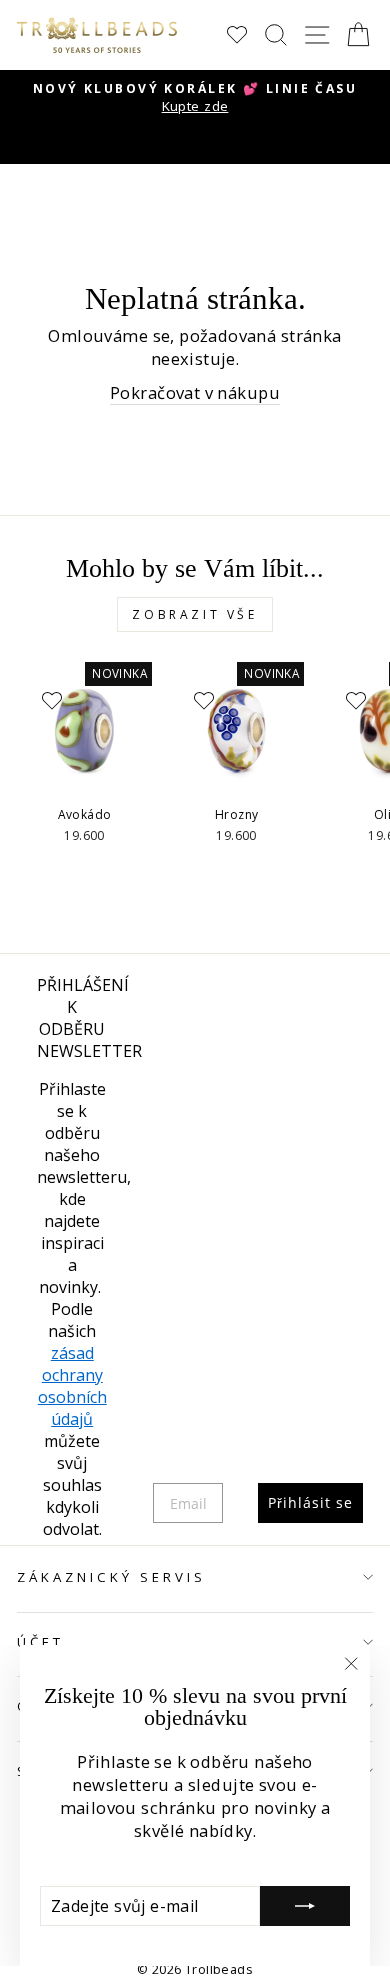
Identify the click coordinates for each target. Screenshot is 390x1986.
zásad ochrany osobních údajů (72, 1386)
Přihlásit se (310, 1502)
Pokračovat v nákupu (195, 392)
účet (40, 1642)
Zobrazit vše (194, 614)
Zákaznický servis (111, 1577)
